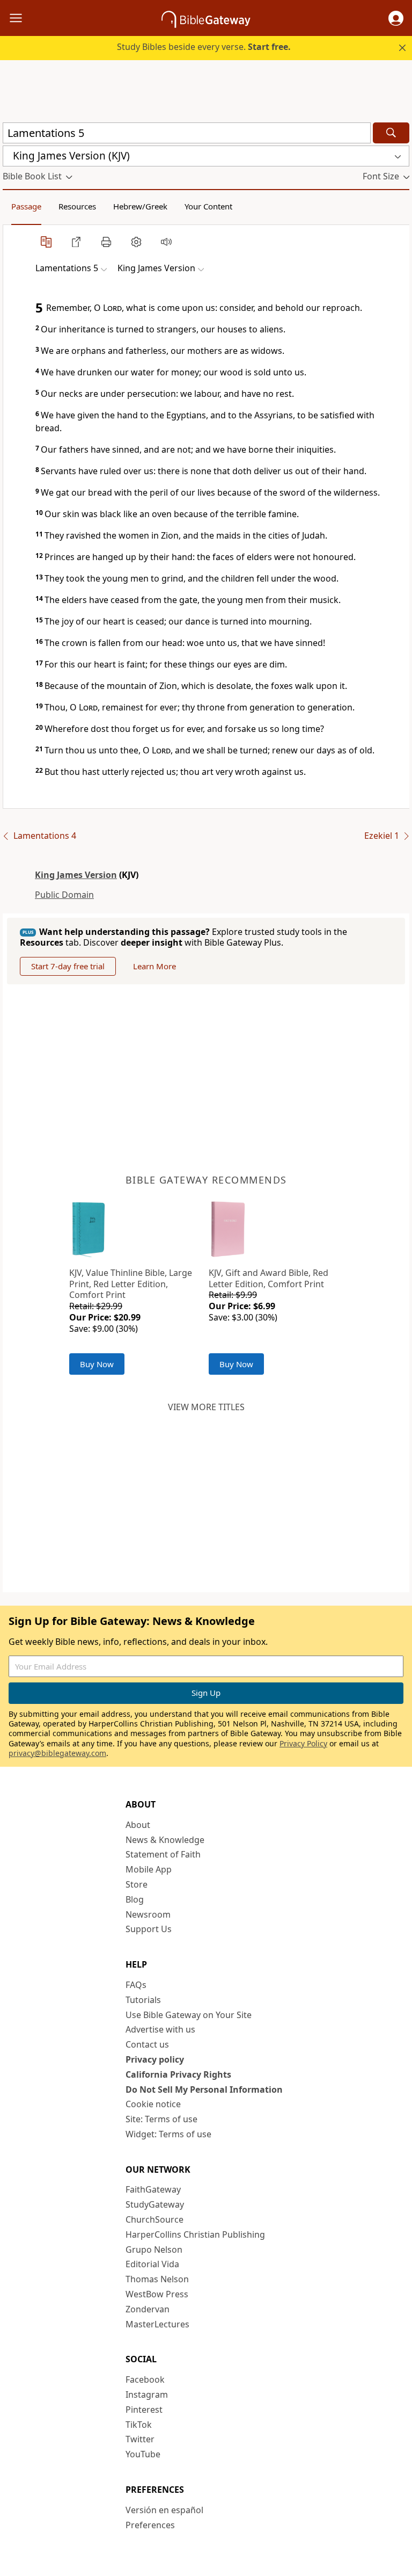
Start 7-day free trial (68, 966)
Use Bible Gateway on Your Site (189, 2015)
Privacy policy (155, 2059)
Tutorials (143, 2000)
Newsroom (148, 1914)
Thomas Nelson (157, 2279)
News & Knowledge (165, 1840)
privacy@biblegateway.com (57, 1753)
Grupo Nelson (154, 2250)
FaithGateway (153, 2189)
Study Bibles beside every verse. (204, 47)
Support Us (149, 1929)
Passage (26, 206)
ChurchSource (154, 2219)
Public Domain (64, 895)
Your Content (208, 206)
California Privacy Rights (178, 2074)
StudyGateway (155, 2204)
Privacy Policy (303, 1743)
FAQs (136, 1985)
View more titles (206, 1407)
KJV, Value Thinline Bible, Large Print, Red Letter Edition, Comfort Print (131, 1284)
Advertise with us (160, 2029)
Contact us (147, 2044)
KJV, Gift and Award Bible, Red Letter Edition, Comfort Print (268, 1278)
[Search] (391, 133)
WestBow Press (157, 2294)
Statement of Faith (163, 1854)
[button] (396, 18)
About (138, 1825)
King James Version (76, 875)
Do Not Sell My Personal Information (204, 2089)
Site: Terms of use (161, 2119)
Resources (77, 206)
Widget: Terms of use (168, 2134)
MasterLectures (157, 2324)
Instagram (147, 2394)
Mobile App (149, 1869)
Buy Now (97, 1364)
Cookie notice (153, 2104)
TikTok (139, 2425)
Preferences (150, 2525)
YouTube (143, 2454)
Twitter (140, 2439)
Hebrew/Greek (140, 206)
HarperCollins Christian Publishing (195, 2234)
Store (137, 1884)
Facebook (145, 2379)
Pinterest (144, 2410)
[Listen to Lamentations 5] (166, 242)
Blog (135, 1899)
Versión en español (164, 2510)
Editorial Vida (152, 2264)
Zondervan (148, 2309)
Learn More (154, 966)
